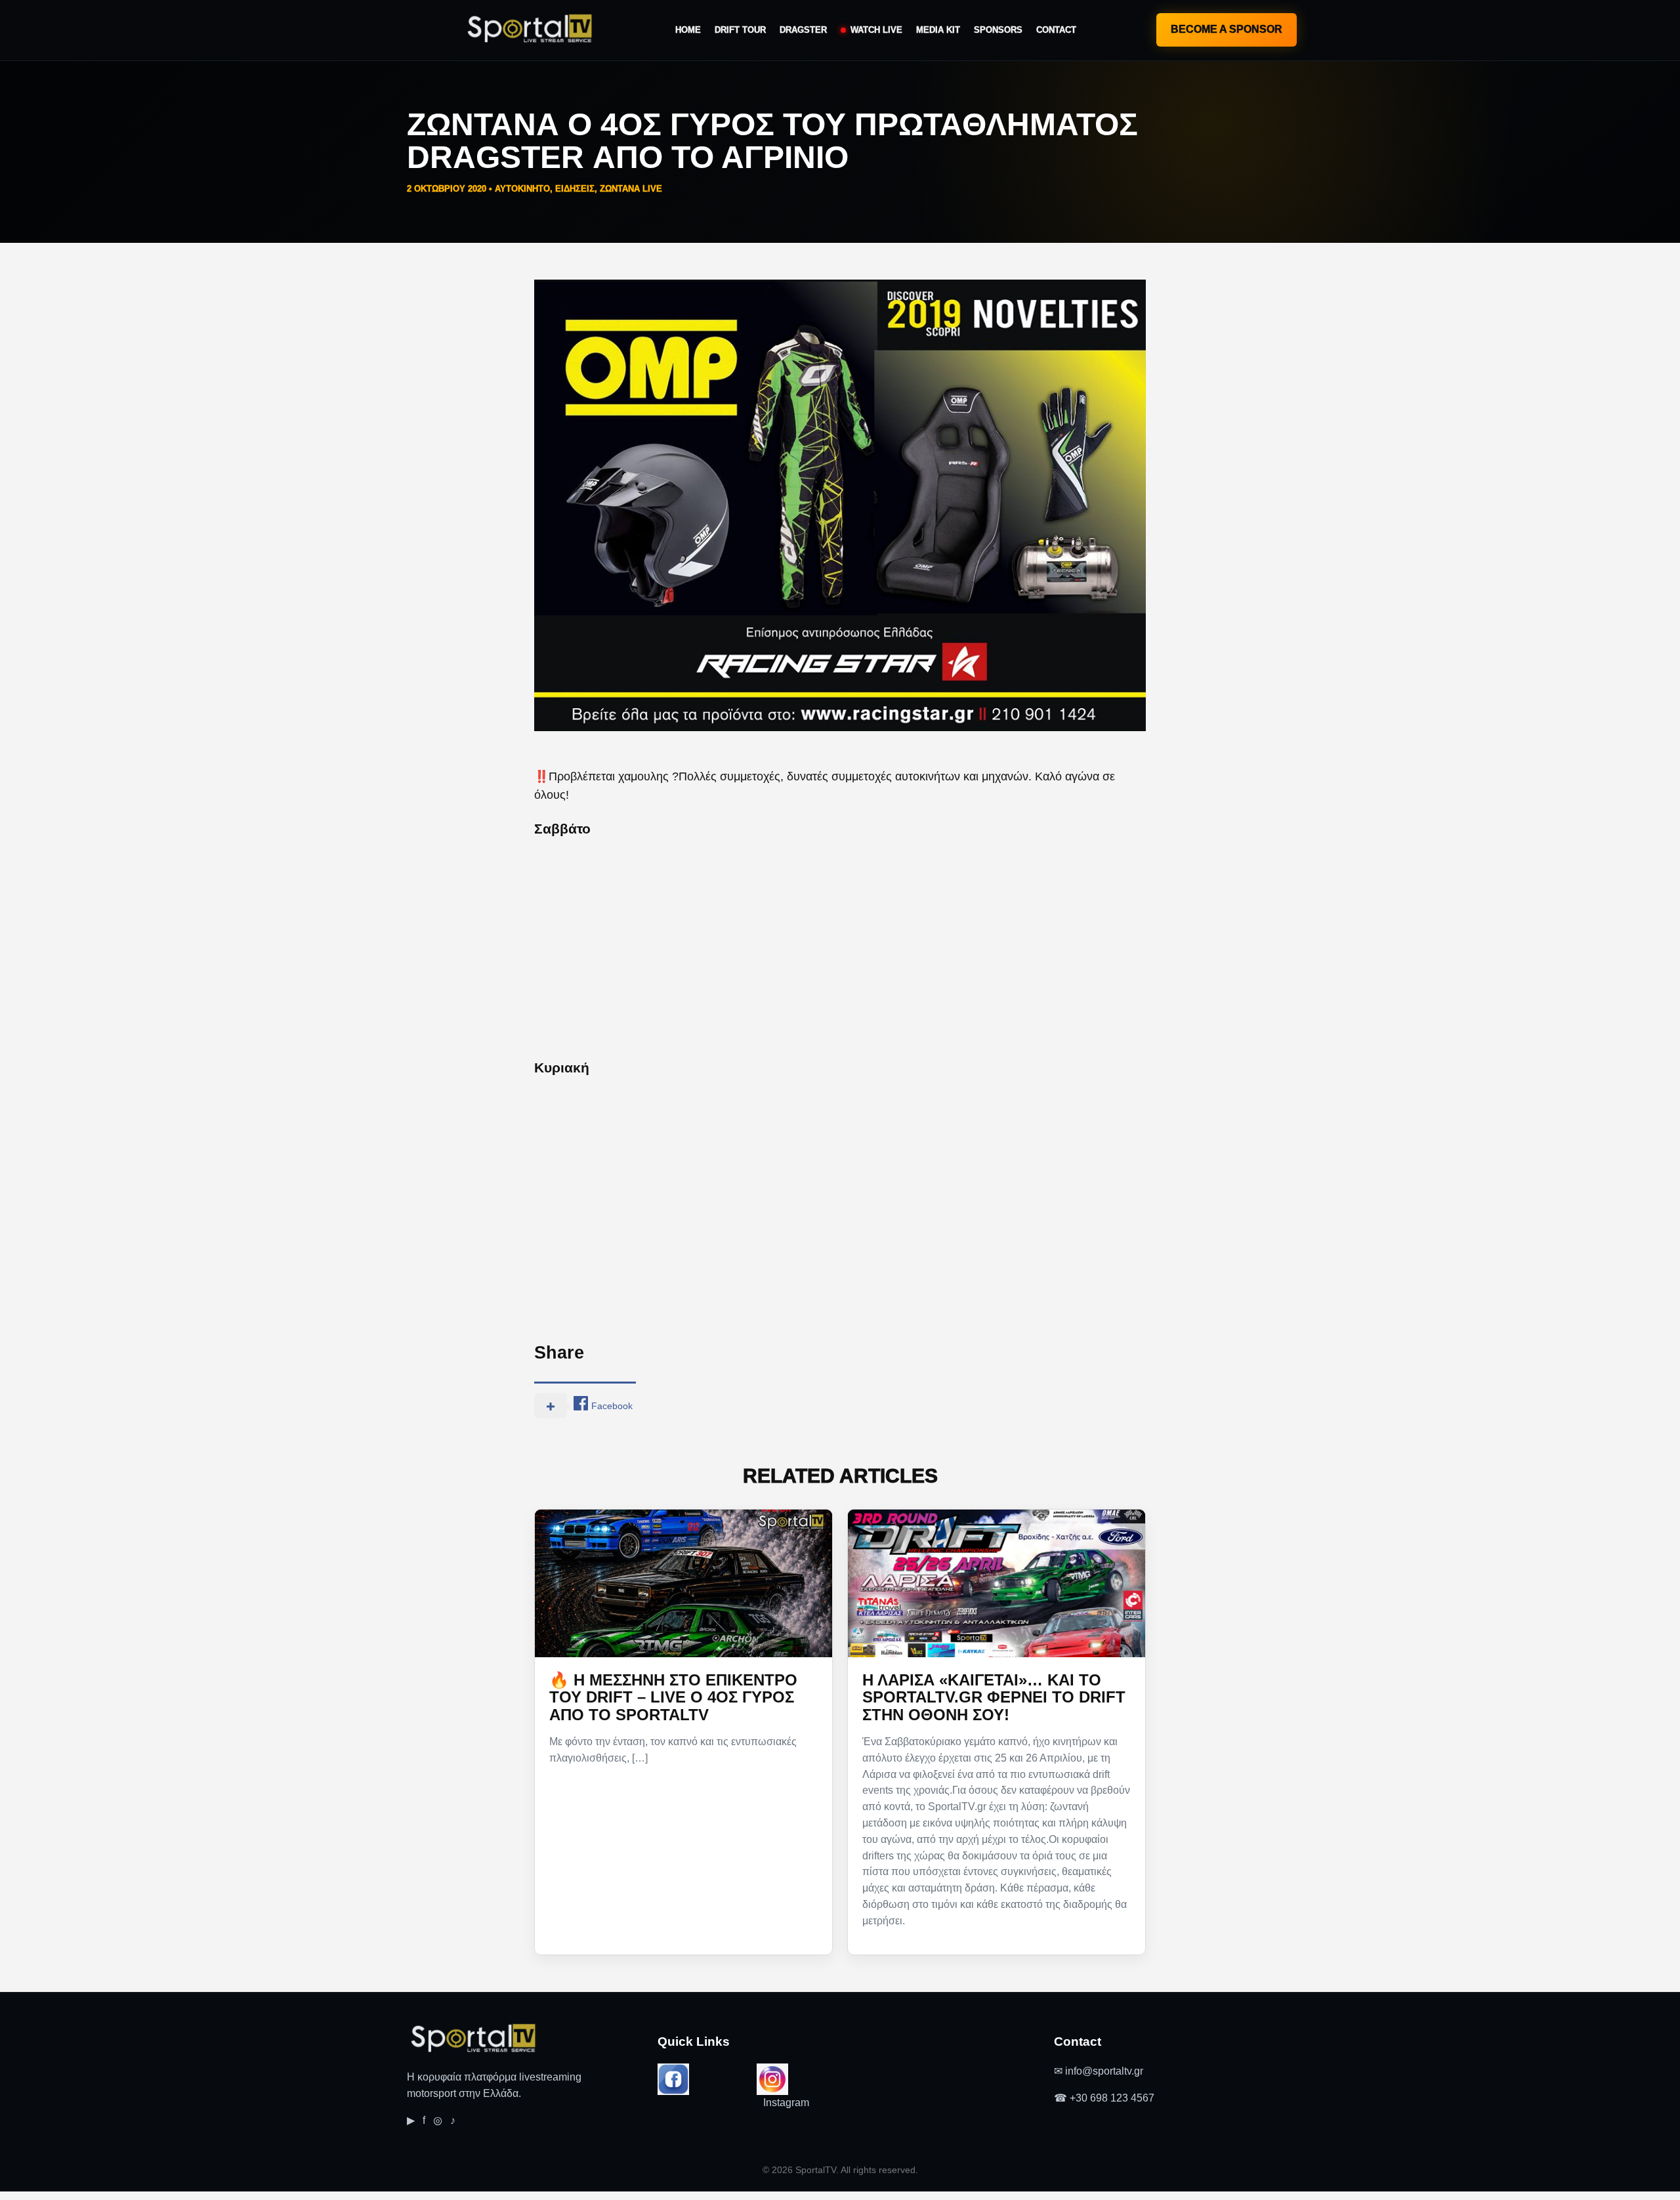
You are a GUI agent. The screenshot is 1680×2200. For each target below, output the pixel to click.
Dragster (803, 30)
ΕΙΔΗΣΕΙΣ (575, 189)
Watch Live (876, 30)
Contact (1056, 30)
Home (688, 30)
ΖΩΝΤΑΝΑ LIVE (631, 189)
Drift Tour (740, 30)
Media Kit (938, 30)
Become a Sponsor (1227, 29)
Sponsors (998, 30)
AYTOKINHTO (522, 189)
